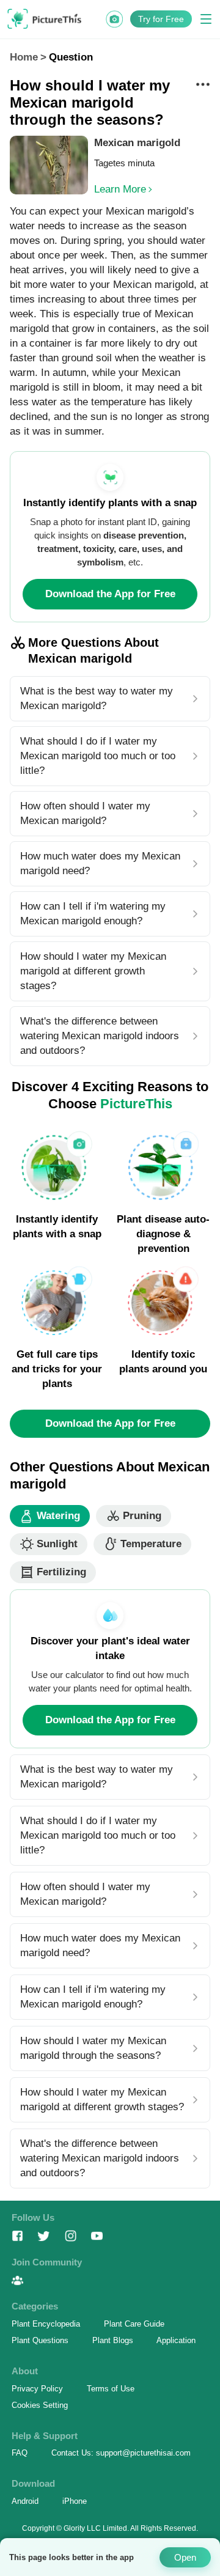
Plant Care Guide (134, 2324)
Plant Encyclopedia (46, 2324)
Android (25, 2501)
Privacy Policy (37, 2389)
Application (176, 2340)
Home (24, 57)
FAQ (20, 2453)
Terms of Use (111, 2389)
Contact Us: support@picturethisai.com (121, 2453)
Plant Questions (40, 2340)
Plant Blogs (113, 2340)
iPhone (75, 2501)
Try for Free (161, 19)
